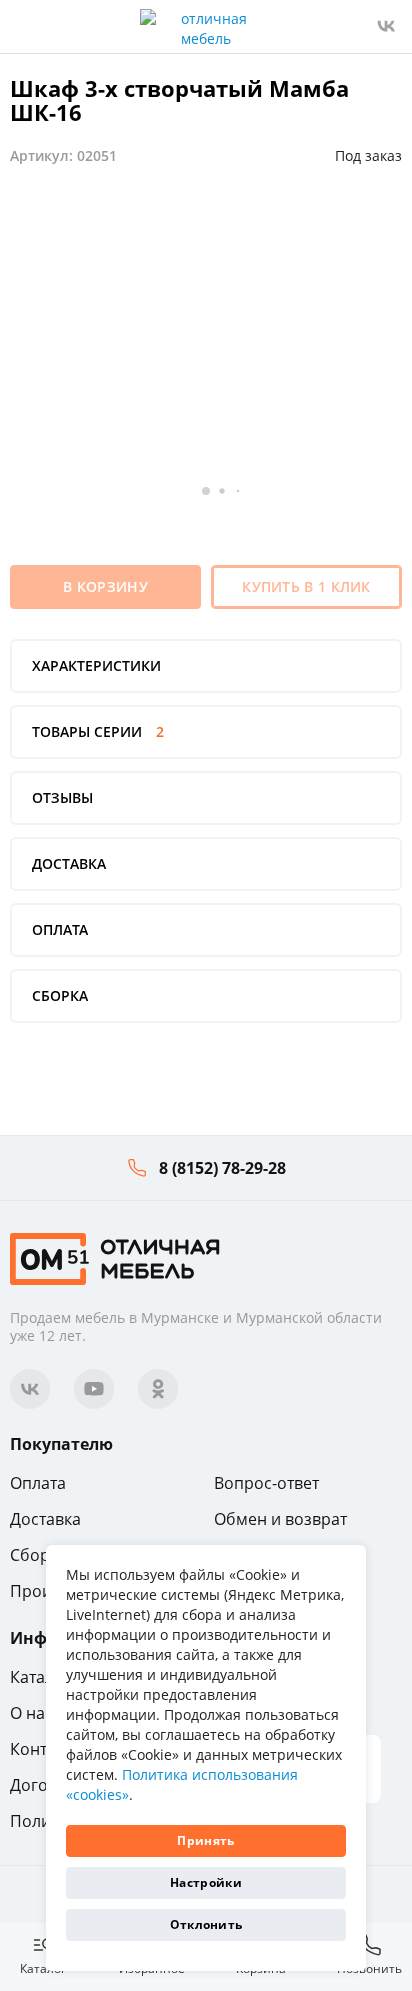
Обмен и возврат (280, 1519)
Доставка (45, 1519)
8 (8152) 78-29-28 (222, 1168)
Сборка (38, 1555)
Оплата (38, 1483)
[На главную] (115, 1257)
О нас (31, 1713)
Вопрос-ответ (266, 1483)
